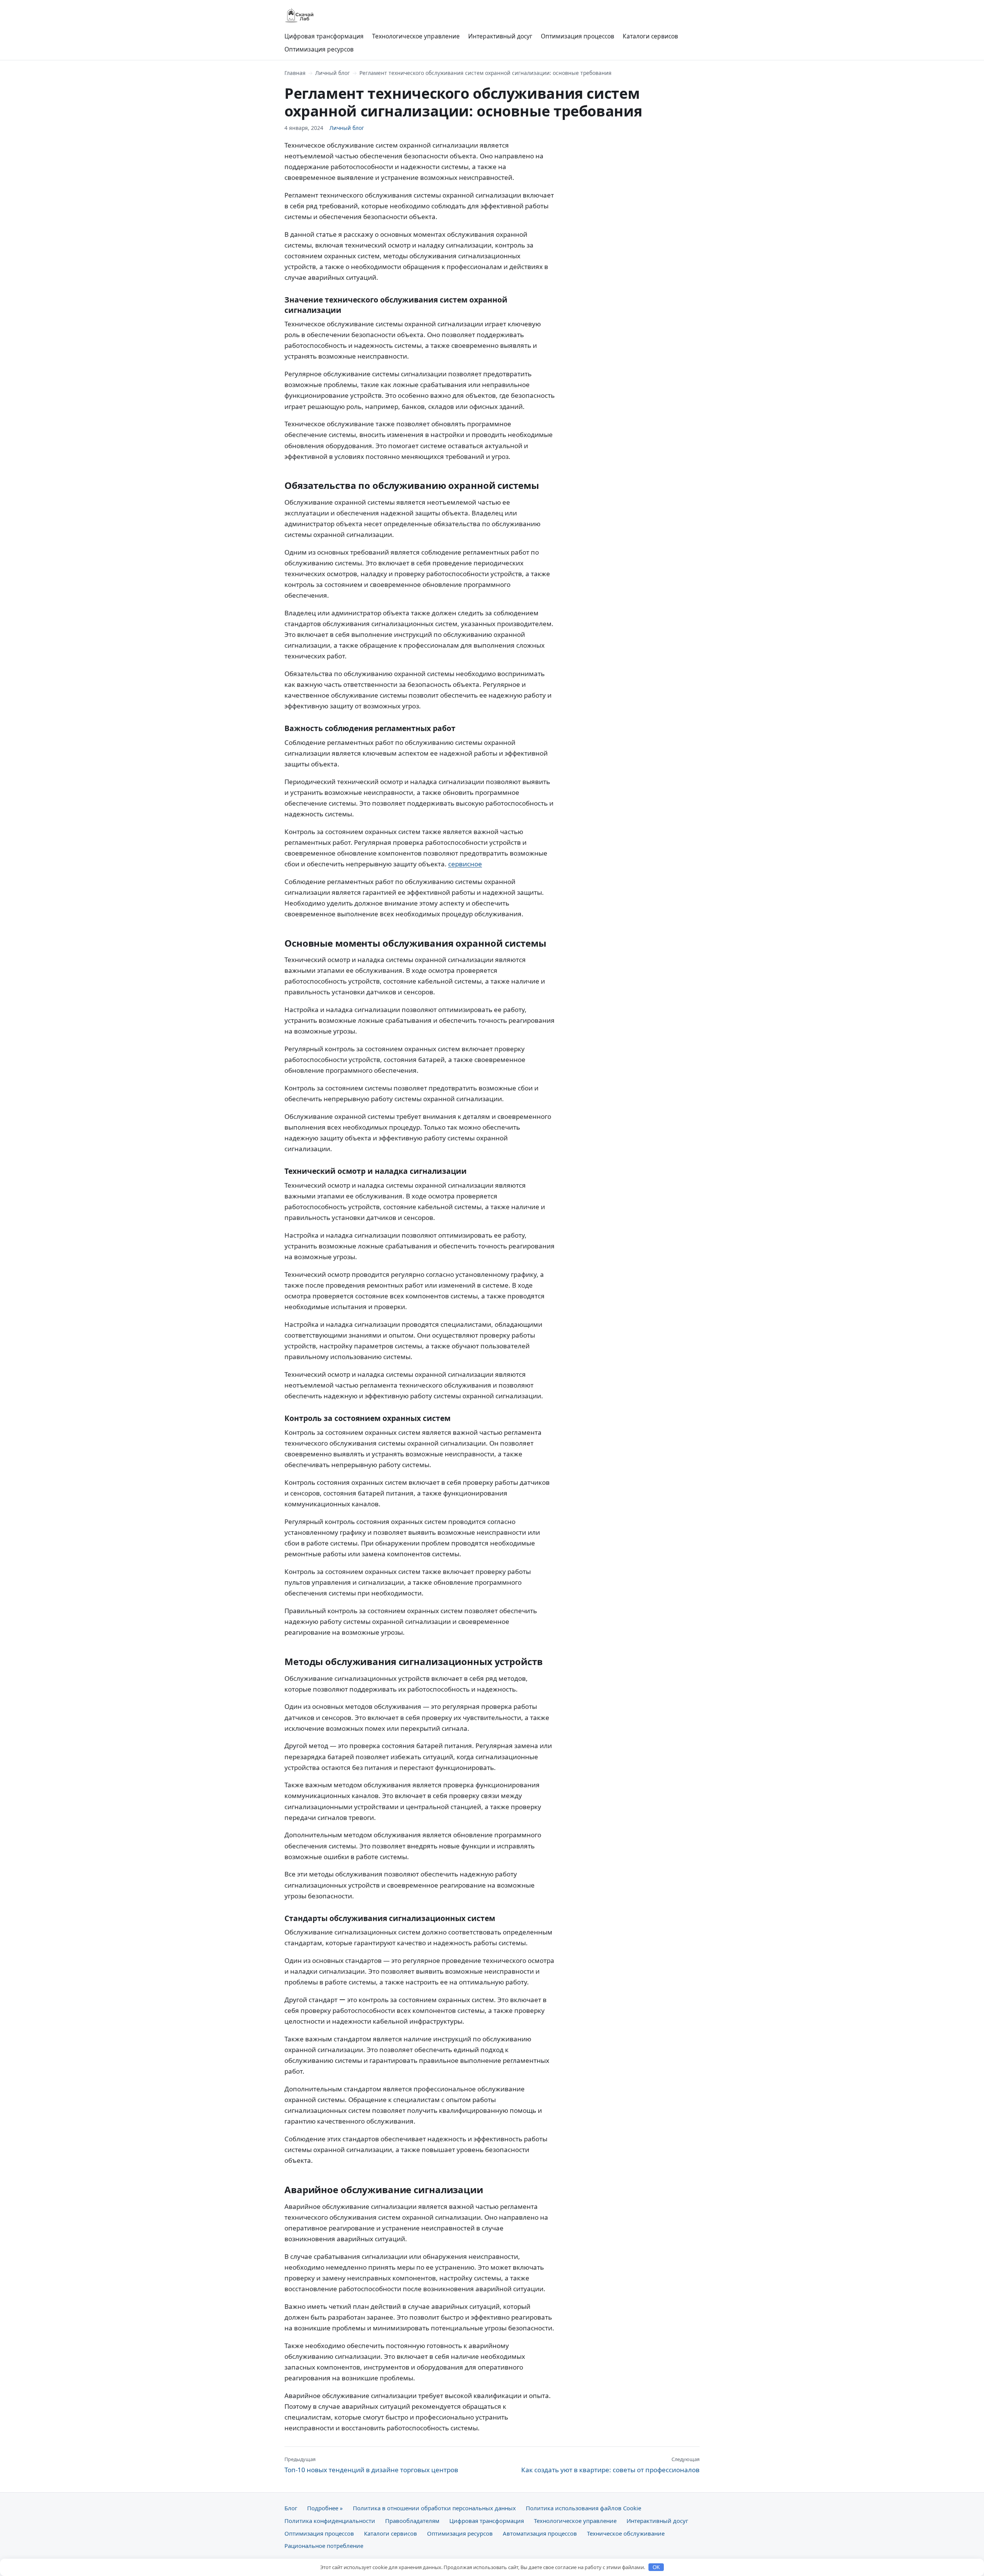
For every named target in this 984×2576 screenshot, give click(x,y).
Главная (295, 73)
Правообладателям (412, 2521)
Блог (291, 2508)
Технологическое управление (416, 36)
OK (656, 2567)
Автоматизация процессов (540, 2533)
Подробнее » (325, 2508)
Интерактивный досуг (500, 36)
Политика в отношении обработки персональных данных (434, 2508)
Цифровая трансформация (324, 36)
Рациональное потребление (324, 2546)
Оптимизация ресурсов (319, 49)
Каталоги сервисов (650, 36)
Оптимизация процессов (578, 36)
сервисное (465, 864)
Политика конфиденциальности (330, 2521)
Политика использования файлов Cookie (583, 2508)
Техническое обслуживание (626, 2533)
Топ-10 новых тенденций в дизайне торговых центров (371, 2465)
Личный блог (332, 73)
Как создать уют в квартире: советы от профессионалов (610, 2465)
